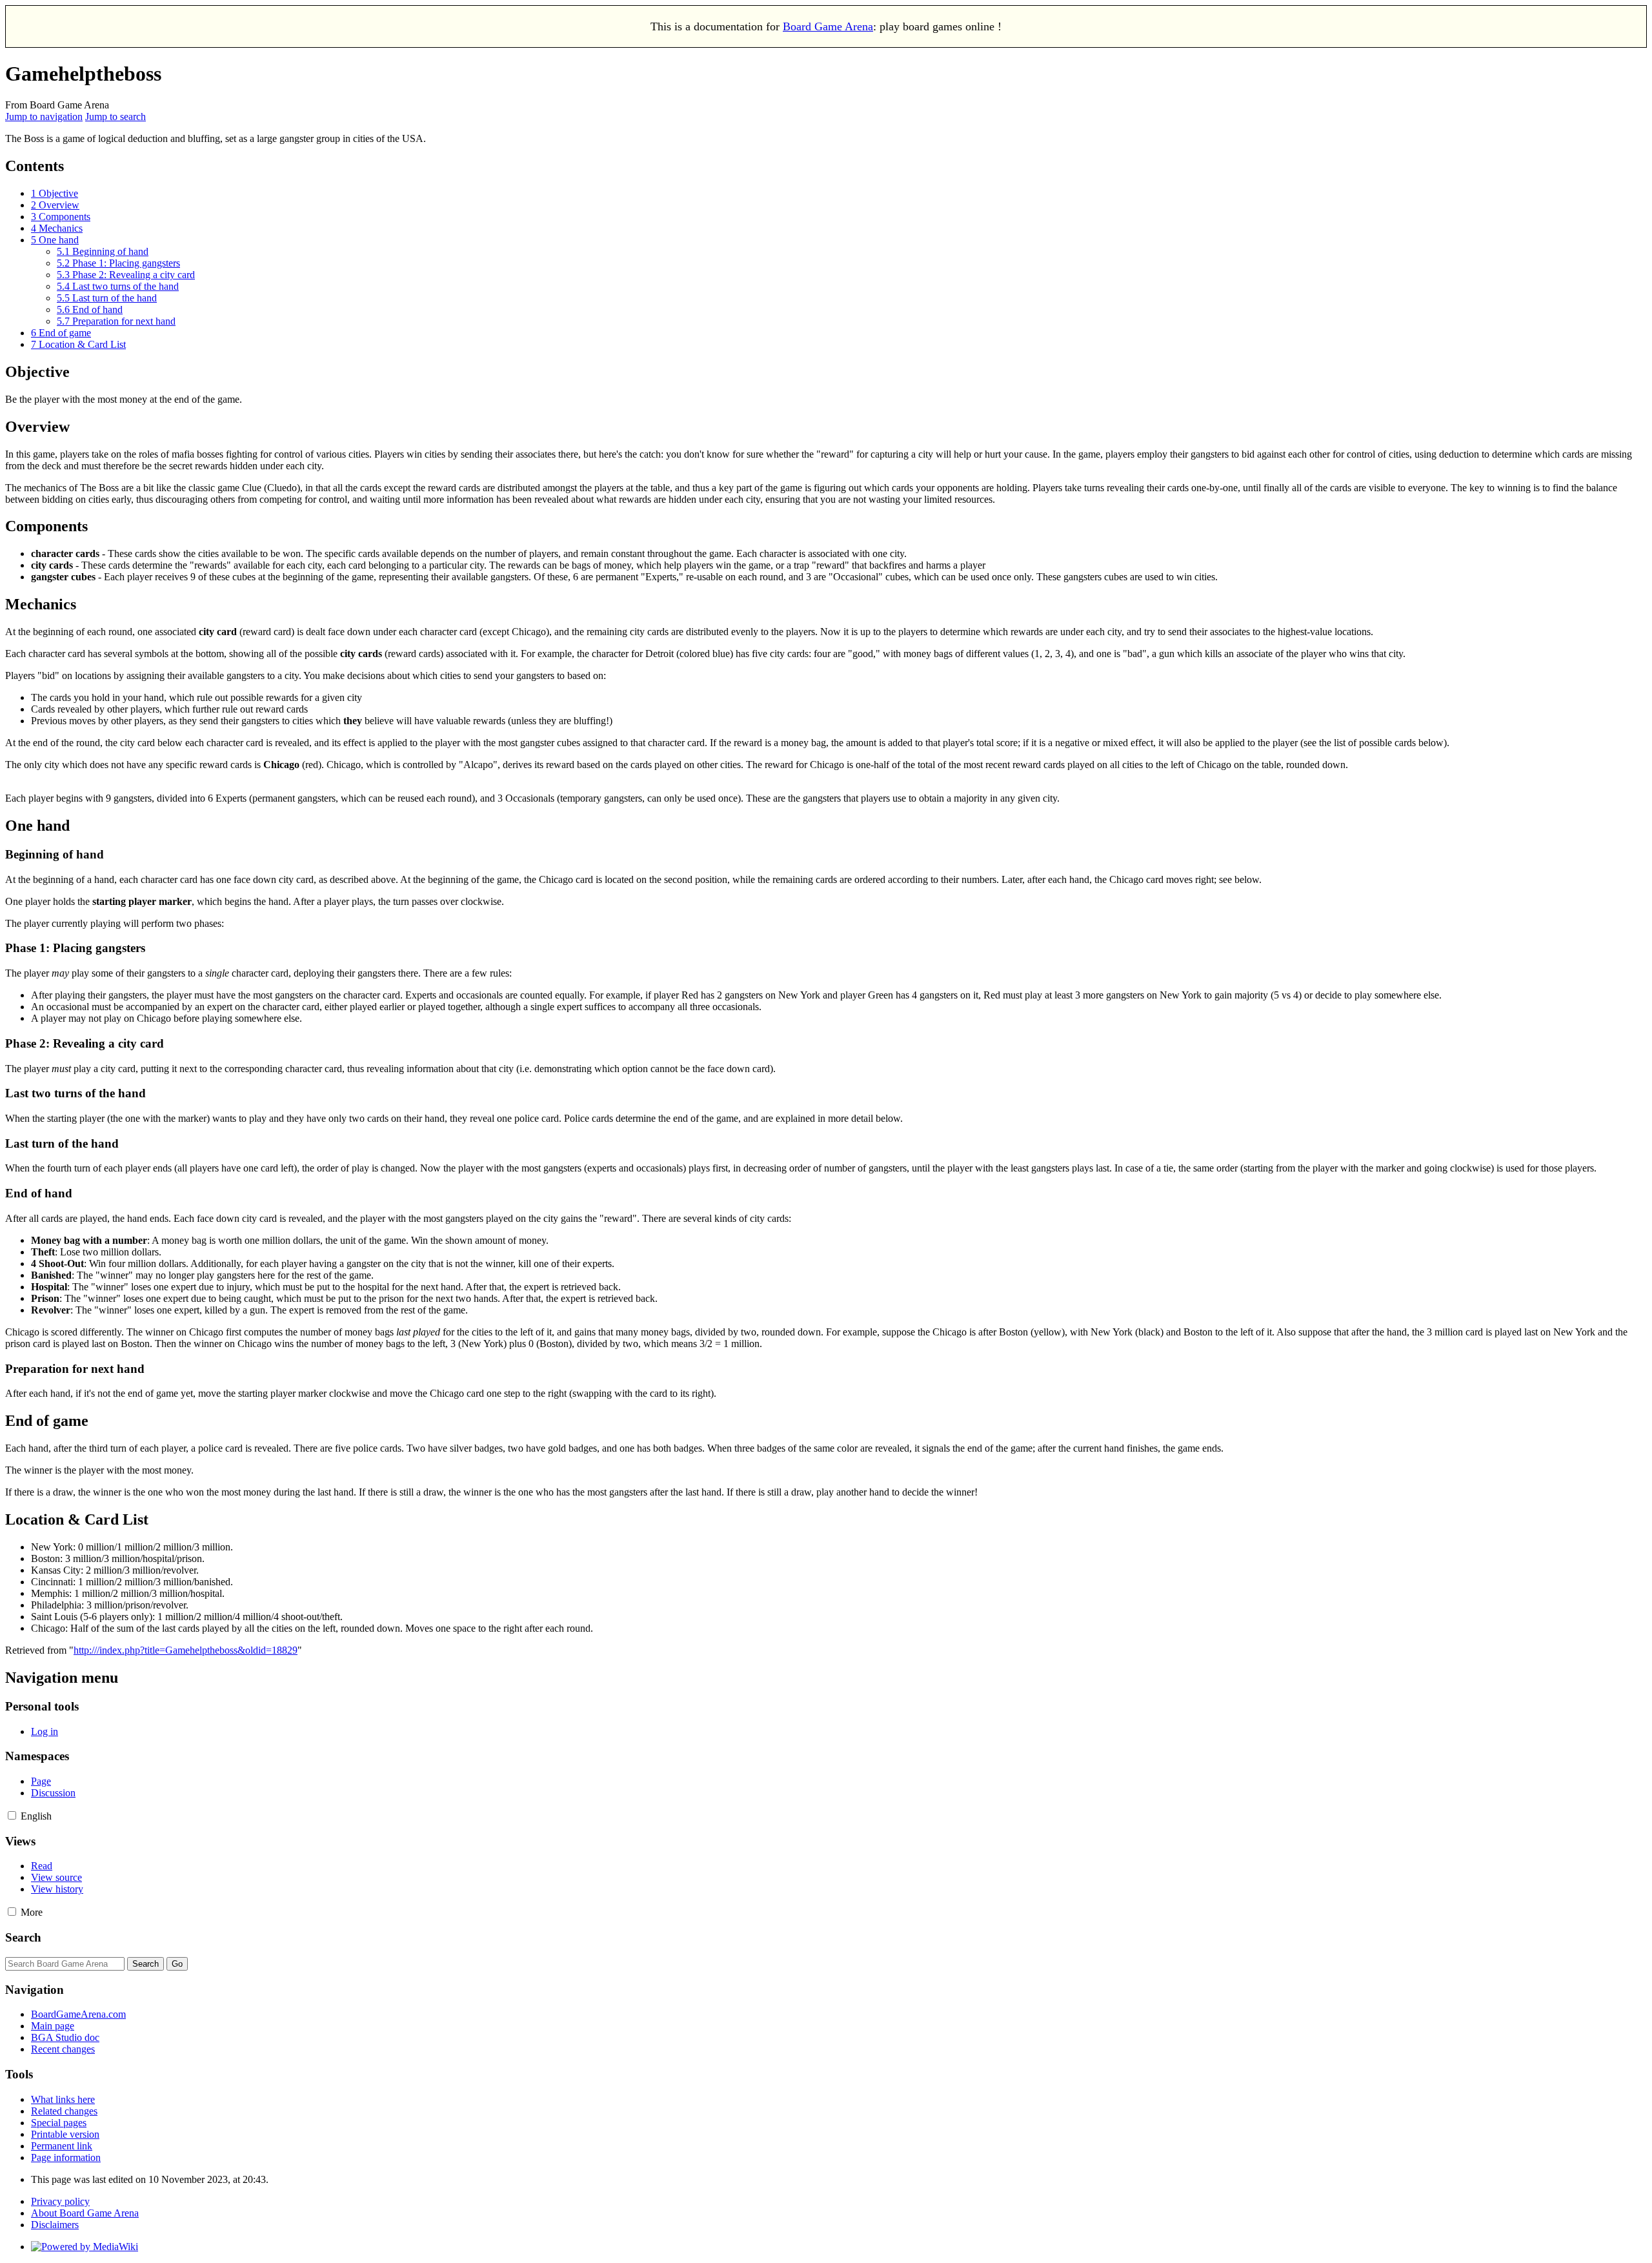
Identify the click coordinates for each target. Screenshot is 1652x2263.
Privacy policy (60, 2201)
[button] (12, 1815)
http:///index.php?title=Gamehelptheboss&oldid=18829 (186, 1650)
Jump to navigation (44, 117)
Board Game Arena (828, 26)
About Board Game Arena (85, 2213)
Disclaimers (55, 2225)
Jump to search (116, 117)
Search (23, 1937)
